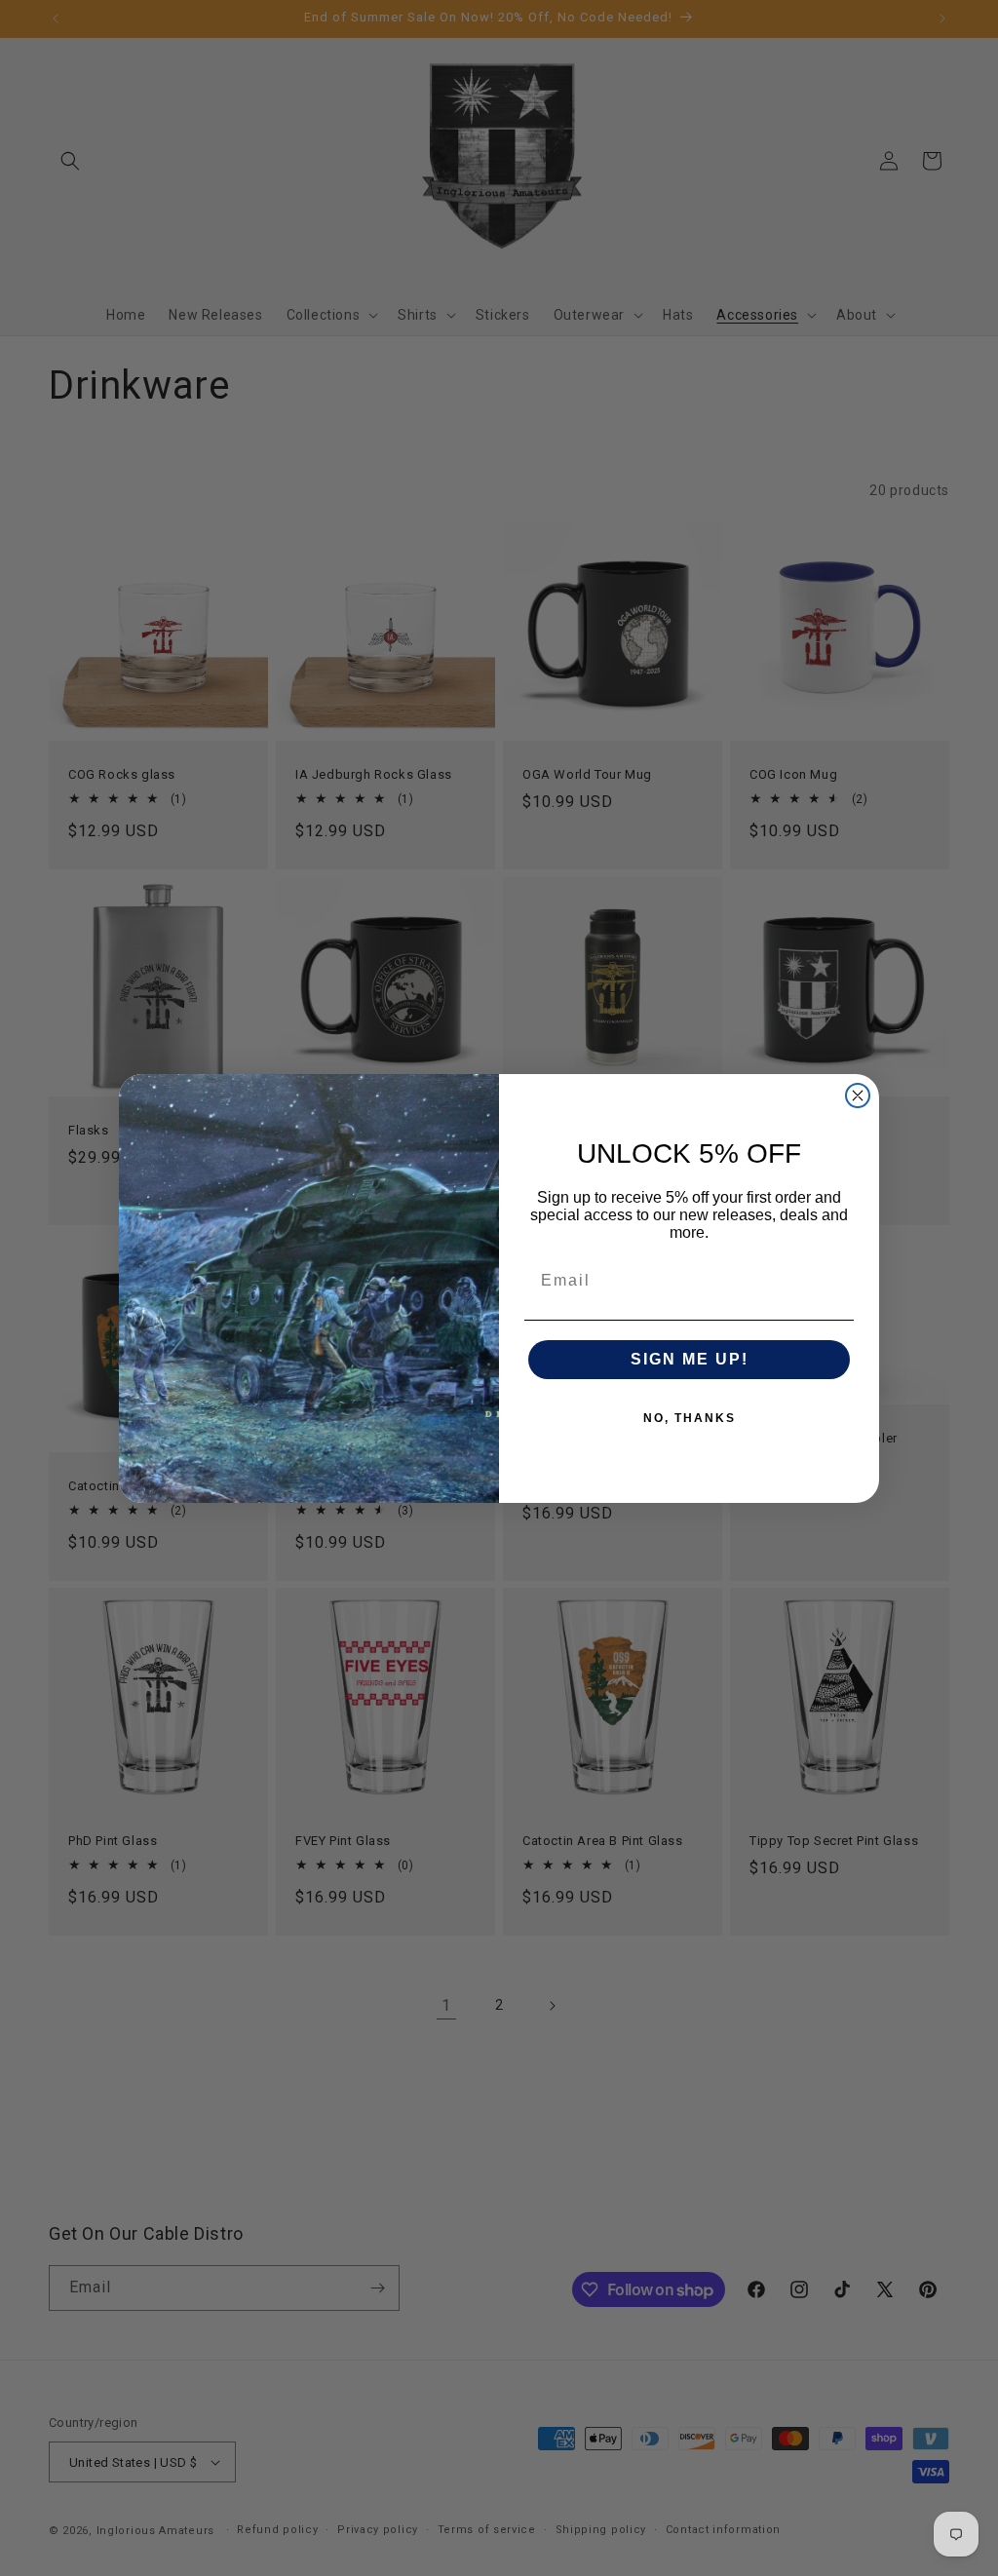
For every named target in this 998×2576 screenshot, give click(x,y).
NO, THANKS (690, 1418)
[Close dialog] (858, 1096)
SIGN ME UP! (690, 1359)
